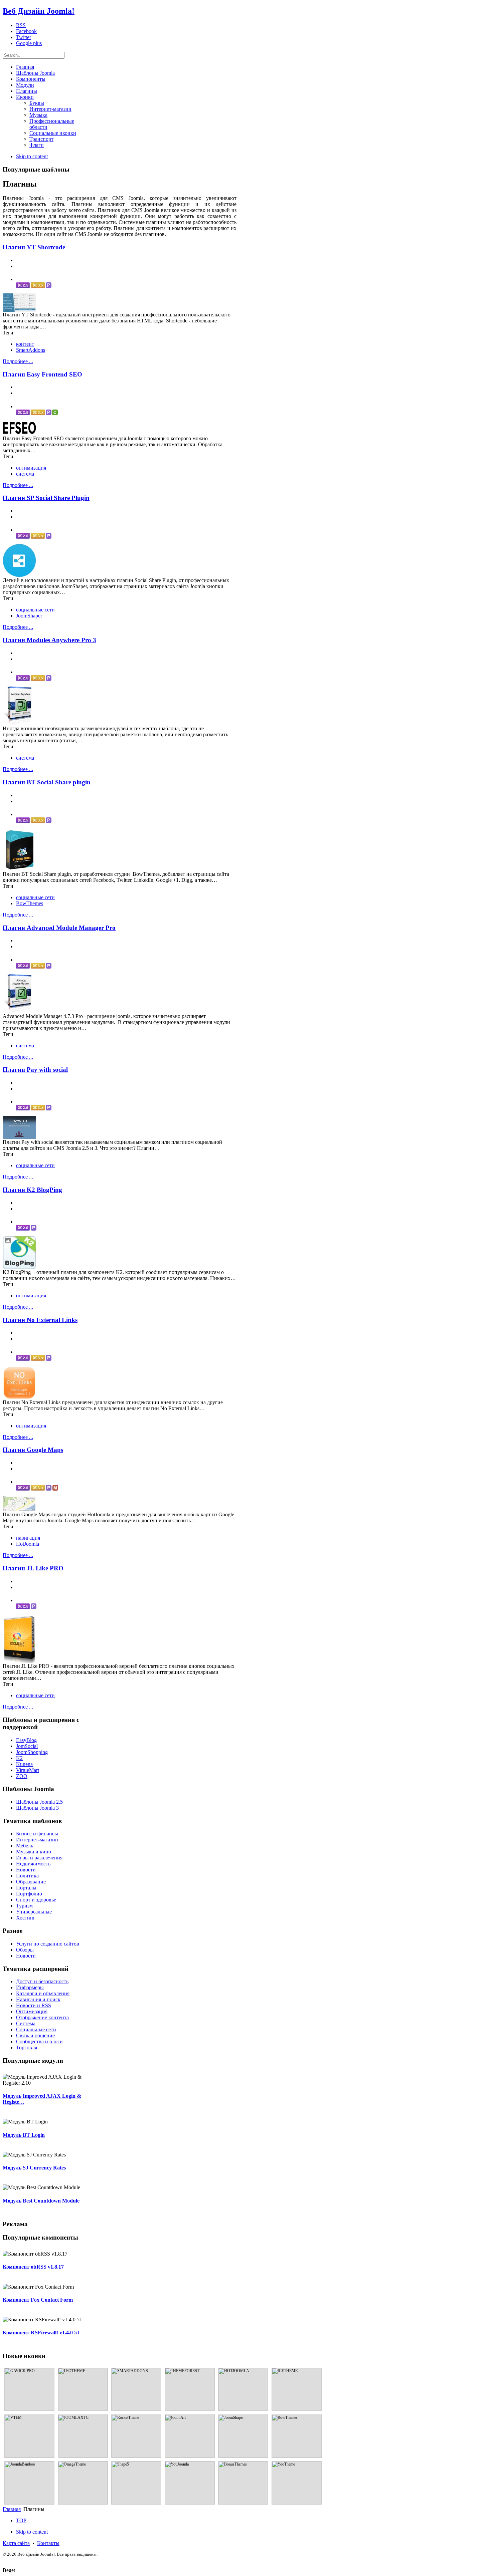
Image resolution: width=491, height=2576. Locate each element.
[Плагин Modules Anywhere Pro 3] (19, 724)
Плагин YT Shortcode (34, 247)
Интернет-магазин (37, 1840)
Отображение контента (42, 2017)
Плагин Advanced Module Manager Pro (59, 928)
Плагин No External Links (40, 1320)
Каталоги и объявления (43, 1993)
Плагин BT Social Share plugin (47, 782)
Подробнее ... (18, 361)
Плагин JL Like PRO (33, 1568)
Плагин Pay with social (35, 1070)
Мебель (25, 1846)
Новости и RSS (34, 2005)
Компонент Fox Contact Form (38, 2300)
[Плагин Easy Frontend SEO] (19, 434)
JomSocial (27, 1746)
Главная (12, 2509)
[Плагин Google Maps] (19, 1510)
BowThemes (30, 903)
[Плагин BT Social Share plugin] (19, 869)
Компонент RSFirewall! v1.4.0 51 (41, 2333)
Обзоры (25, 1950)
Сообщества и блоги (39, 2041)
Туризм (24, 1906)
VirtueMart (28, 1770)
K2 (19, 1758)
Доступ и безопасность (42, 1981)
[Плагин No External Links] (19, 1398)
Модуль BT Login (24, 2135)
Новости (26, 1870)
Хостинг (26, 1918)
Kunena (24, 1764)
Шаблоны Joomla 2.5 (39, 1802)
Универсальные (34, 1912)
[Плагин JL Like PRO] (19, 1661)
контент (25, 344)
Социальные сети (36, 2029)
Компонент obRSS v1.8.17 (33, 2267)
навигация (28, 1538)
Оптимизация (32, 2011)
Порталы (26, 1888)
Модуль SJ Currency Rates (34, 2168)
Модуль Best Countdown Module (41, 2201)
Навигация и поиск (38, 1999)
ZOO (22, 1776)
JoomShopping (32, 1752)
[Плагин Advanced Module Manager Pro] (19, 1011)
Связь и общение (35, 2035)
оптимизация (31, 468)
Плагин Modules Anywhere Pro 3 (49, 640)
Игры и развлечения (39, 1858)
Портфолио (29, 1894)
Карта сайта (16, 2543)
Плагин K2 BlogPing (32, 1190)
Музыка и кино (34, 1852)
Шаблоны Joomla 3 (37, 1808)
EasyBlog (26, 1740)
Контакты (48, 2543)
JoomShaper (29, 616)
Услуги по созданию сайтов (48, 1944)
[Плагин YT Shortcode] (19, 310)
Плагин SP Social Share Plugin (46, 498)
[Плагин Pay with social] (19, 1137)
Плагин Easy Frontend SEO (42, 374)
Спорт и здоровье (36, 1900)
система (25, 474)
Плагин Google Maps (33, 1450)
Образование (31, 1882)
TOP (21, 2520)
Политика (27, 1876)
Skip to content (32, 156)
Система (26, 2023)
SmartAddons (31, 350)
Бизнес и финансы (37, 1834)
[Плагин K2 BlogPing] (19, 1267)
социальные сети (35, 610)
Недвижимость (33, 1864)
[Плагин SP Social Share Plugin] (19, 576)
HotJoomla (28, 1544)
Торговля (27, 2047)
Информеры (30, 1987)
